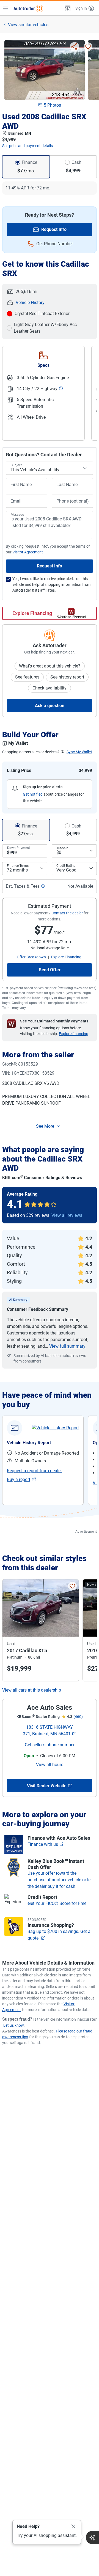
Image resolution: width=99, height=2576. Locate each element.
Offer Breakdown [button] (31, 957)
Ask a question (50, 706)
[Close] (73, 2527)
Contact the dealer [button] (67, 913)
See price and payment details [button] (28, 146)
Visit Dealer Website (47, 1786)
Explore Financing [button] (66, 957)
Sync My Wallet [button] (79, 752)
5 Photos (52, 105)
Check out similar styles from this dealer (44, 1563)
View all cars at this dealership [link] (32, 1690)
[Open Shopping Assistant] (92, 2538)
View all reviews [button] (67, 1215)
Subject (16, 465)
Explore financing (74, 1034)
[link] (55, 1428)
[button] (67, 8)
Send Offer (50, 970)
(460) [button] (78, 1717)
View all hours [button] (50, 1765)
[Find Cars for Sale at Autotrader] (28, 8)
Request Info (54, 229)
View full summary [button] (67, 1346)
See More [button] (45, 1126)
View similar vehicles (28, 25)
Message (17, 515)
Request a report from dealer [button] (34, 1471)
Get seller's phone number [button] (50, 1745)
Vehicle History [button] (30, 303)
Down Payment (19, 848)
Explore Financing (32, 613)
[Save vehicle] (88, 47)
